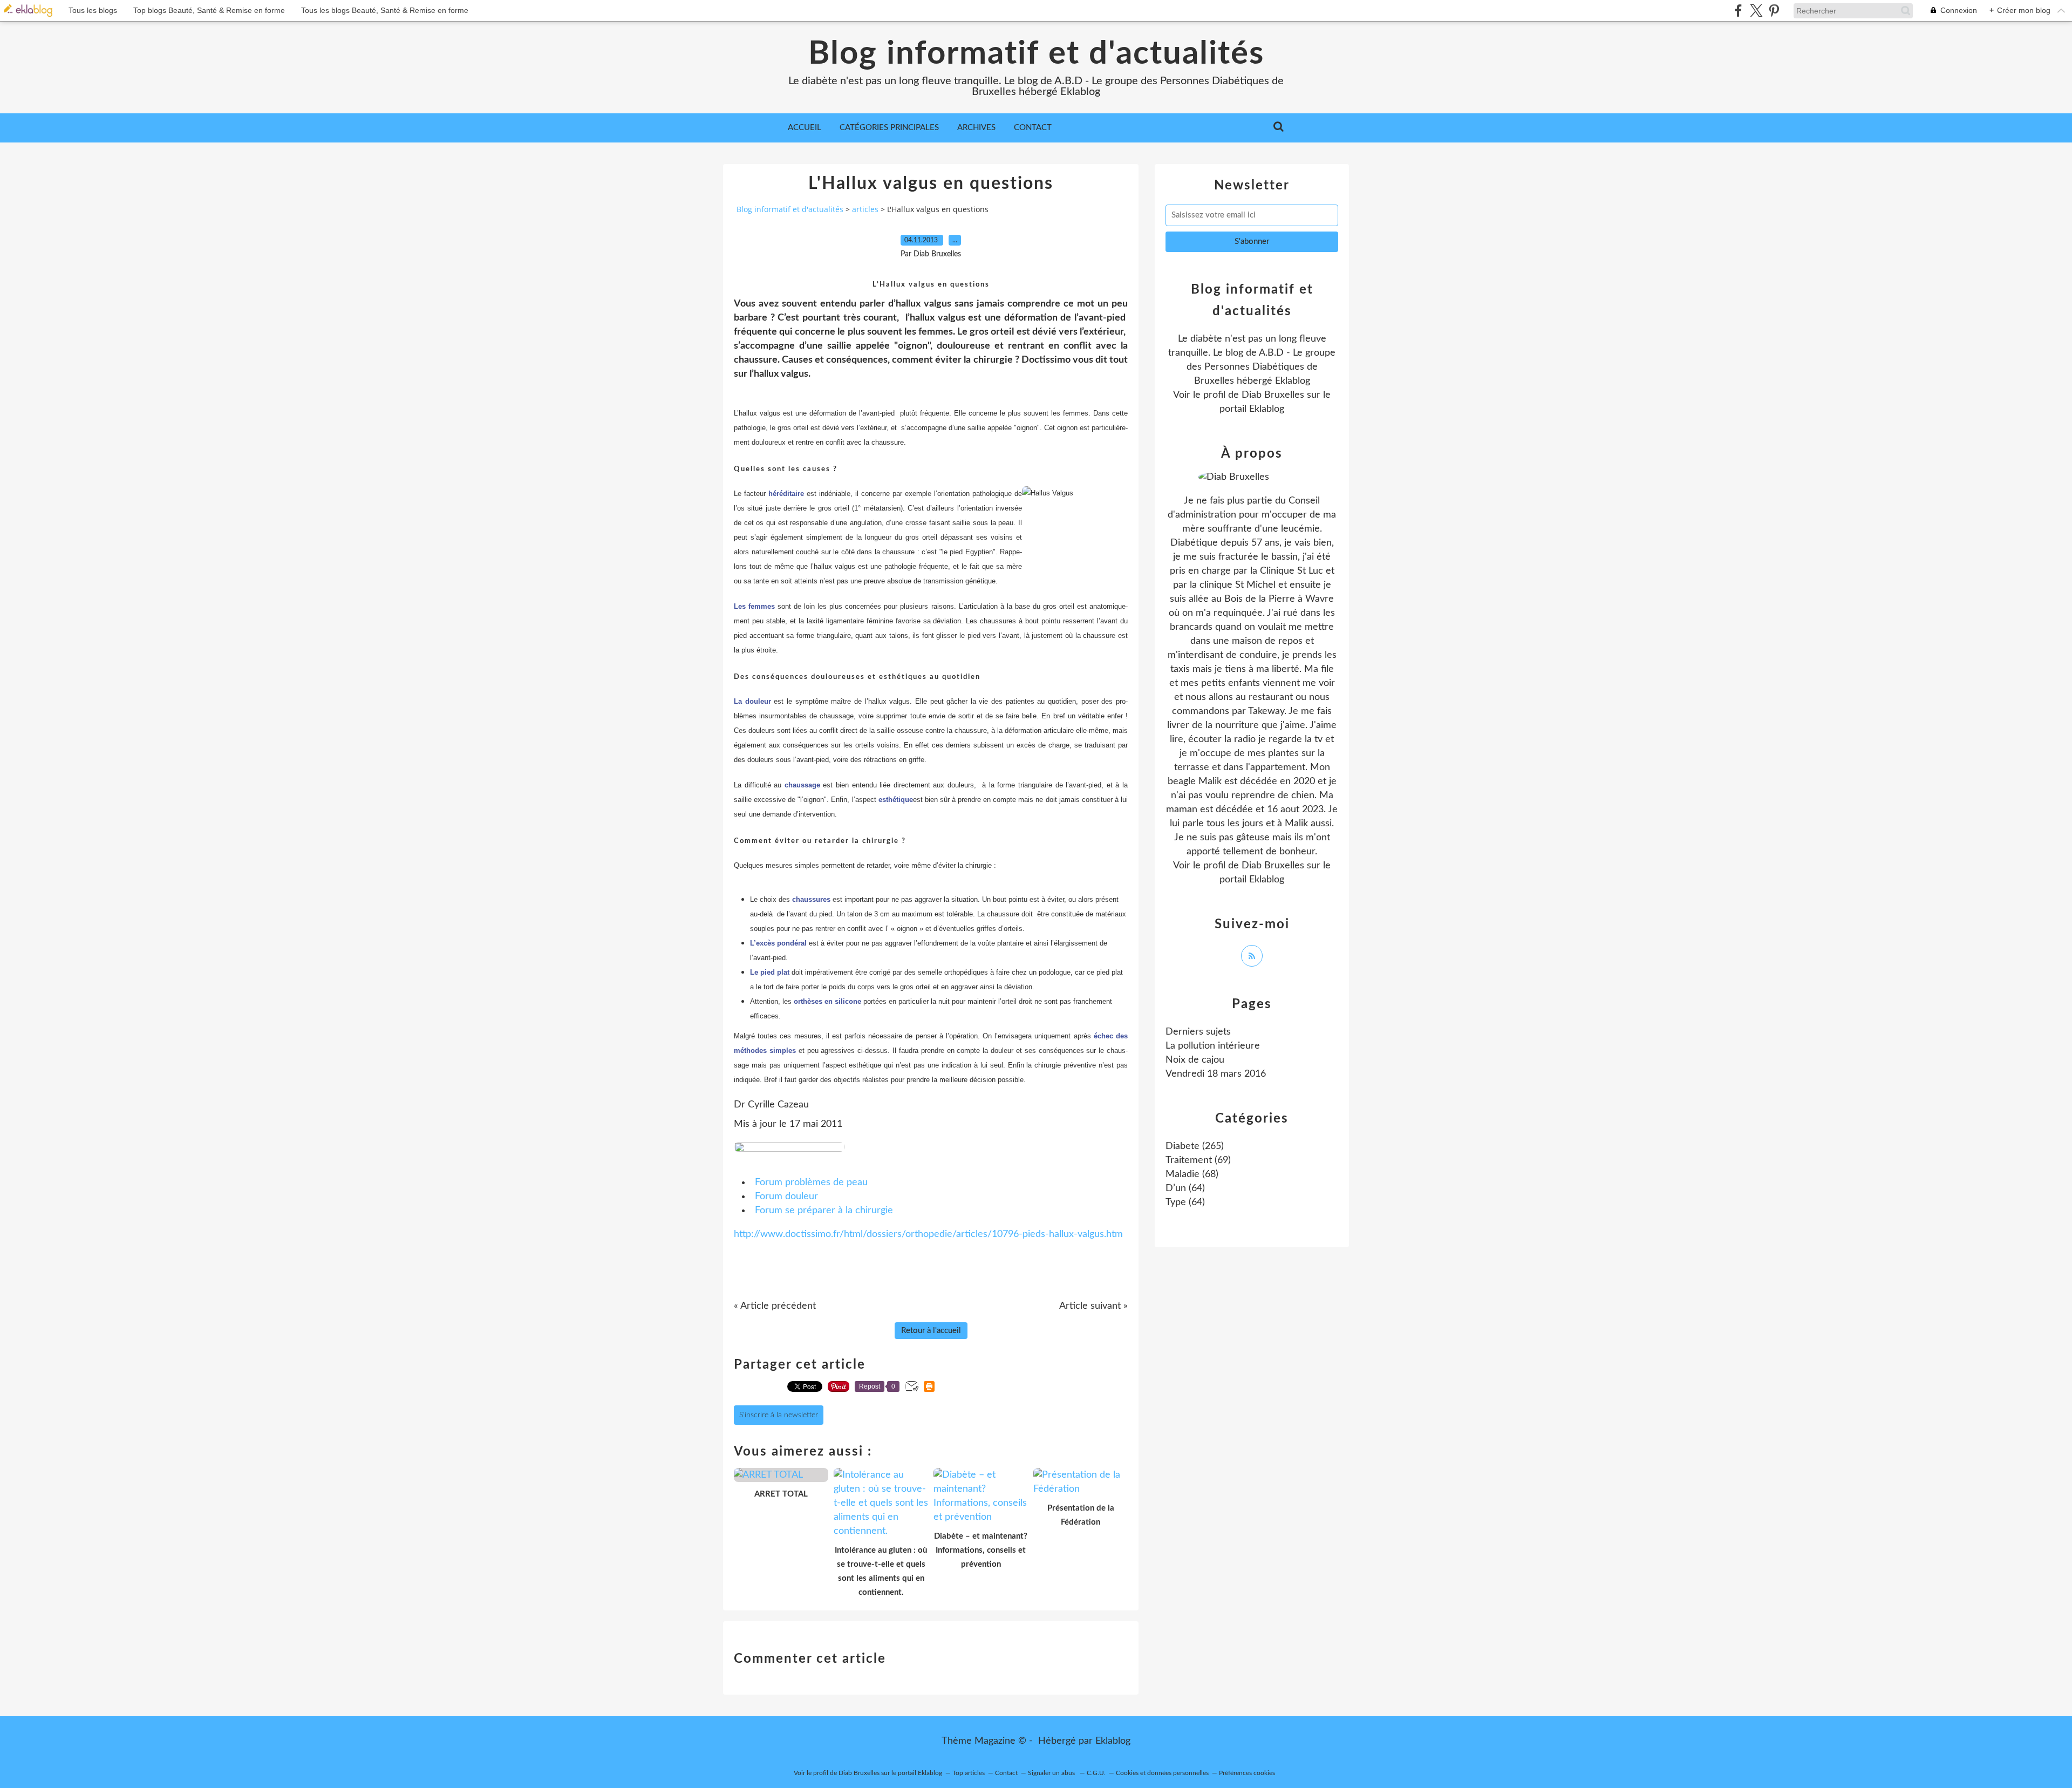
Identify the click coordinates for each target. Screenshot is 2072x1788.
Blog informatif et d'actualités (1036, 54)
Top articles (969, 1773)
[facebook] (1738, 11)
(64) (1185, 1188)
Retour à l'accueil (931, 1331)
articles (865, 209)
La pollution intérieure (1213, 1046)
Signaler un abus (1052, 1773)
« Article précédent (775, 1306)
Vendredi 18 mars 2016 (1216, 1074)
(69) (1198, 1160)
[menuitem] (805, 128)
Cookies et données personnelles (1162, 1773)
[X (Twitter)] (1756, 11)
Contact (1033, 128)
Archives (976, 128)
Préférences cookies (1247, 1773)
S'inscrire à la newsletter (779, 1415)
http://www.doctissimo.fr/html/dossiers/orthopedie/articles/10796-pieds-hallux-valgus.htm (928, 1234)
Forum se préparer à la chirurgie (824, 1211)
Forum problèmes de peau (811, 1182)
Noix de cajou (1195, 1060)
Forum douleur (786, 1196)
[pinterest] (1774, 11)
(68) (1192, 1174)
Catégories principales (889, 128)
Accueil (805, 128)
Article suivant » (1093, 1306)
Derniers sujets (1198, 1032)
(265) (1195, 1146)
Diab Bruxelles (1273, 395)
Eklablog (1113, 1741)
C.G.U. (1096, 1773)
